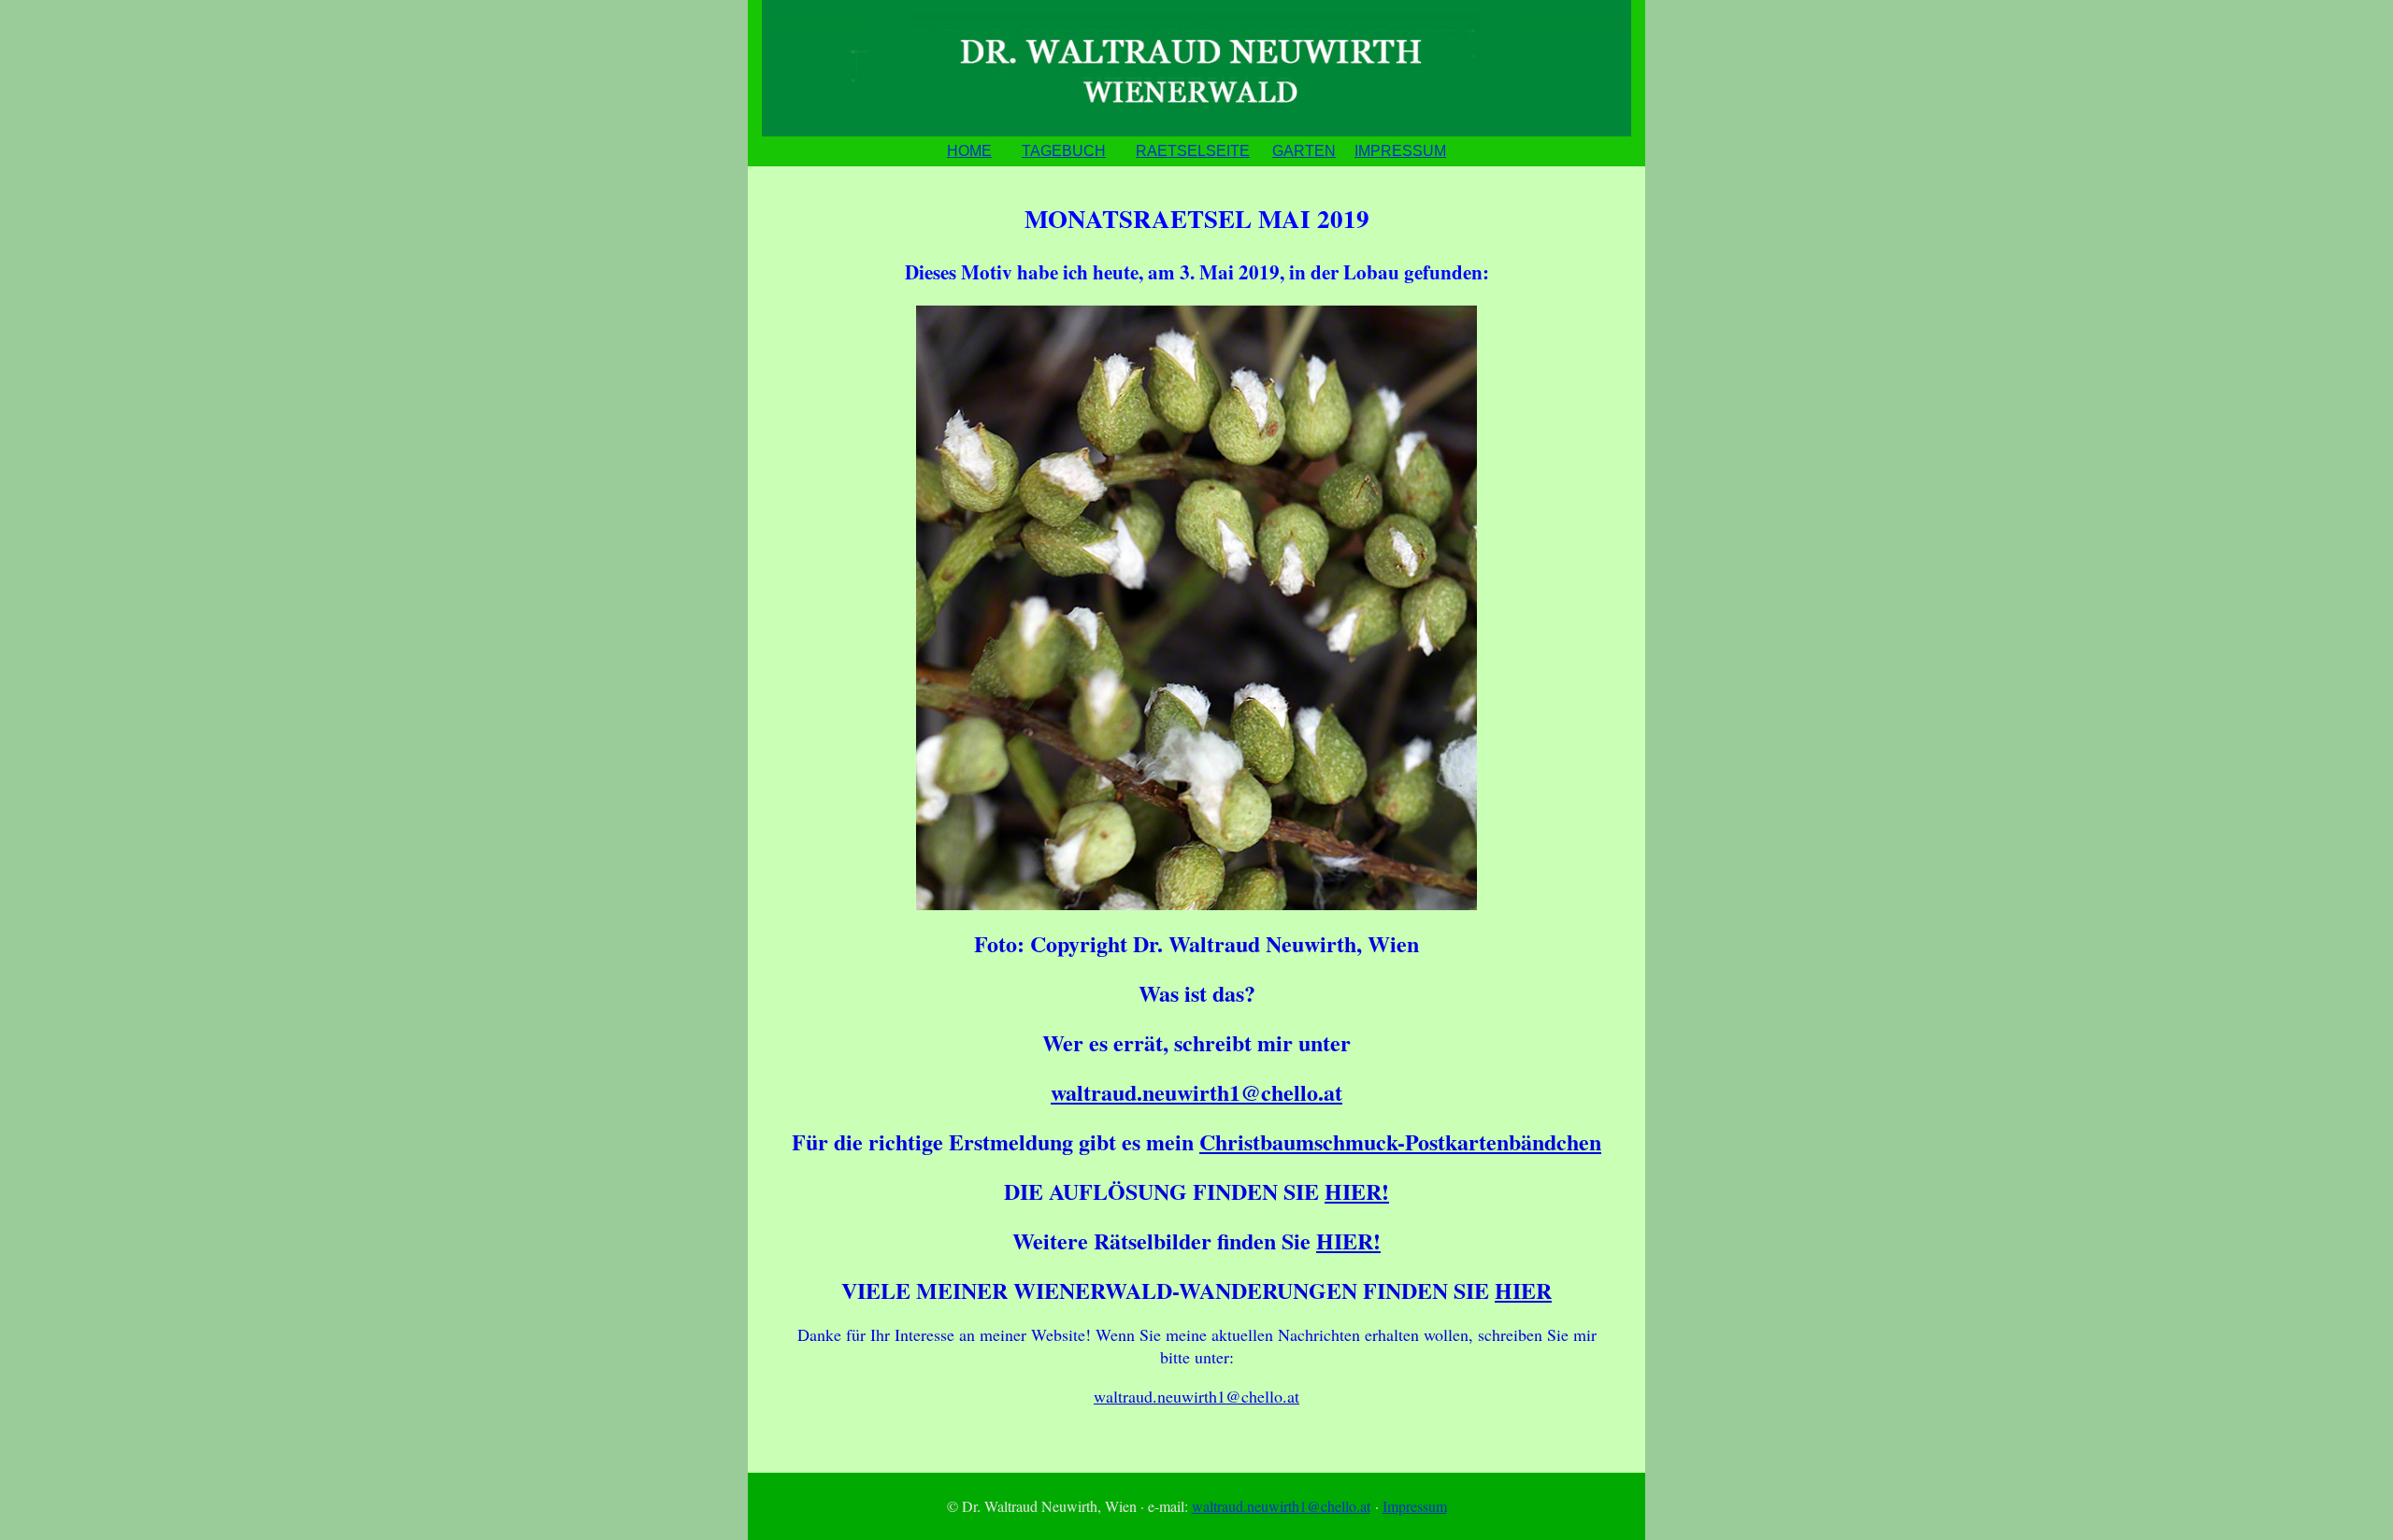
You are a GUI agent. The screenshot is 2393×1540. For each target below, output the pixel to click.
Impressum (1415, 1506)
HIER (1523, 1290)
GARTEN (1304, 151)
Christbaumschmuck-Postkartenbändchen (1400, 1141)
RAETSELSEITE (1193, 151)
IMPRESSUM (1400, 151)
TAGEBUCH (1064, 151)
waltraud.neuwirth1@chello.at (1196, 1092)
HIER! (1357, 1191)
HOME (969, 151)
